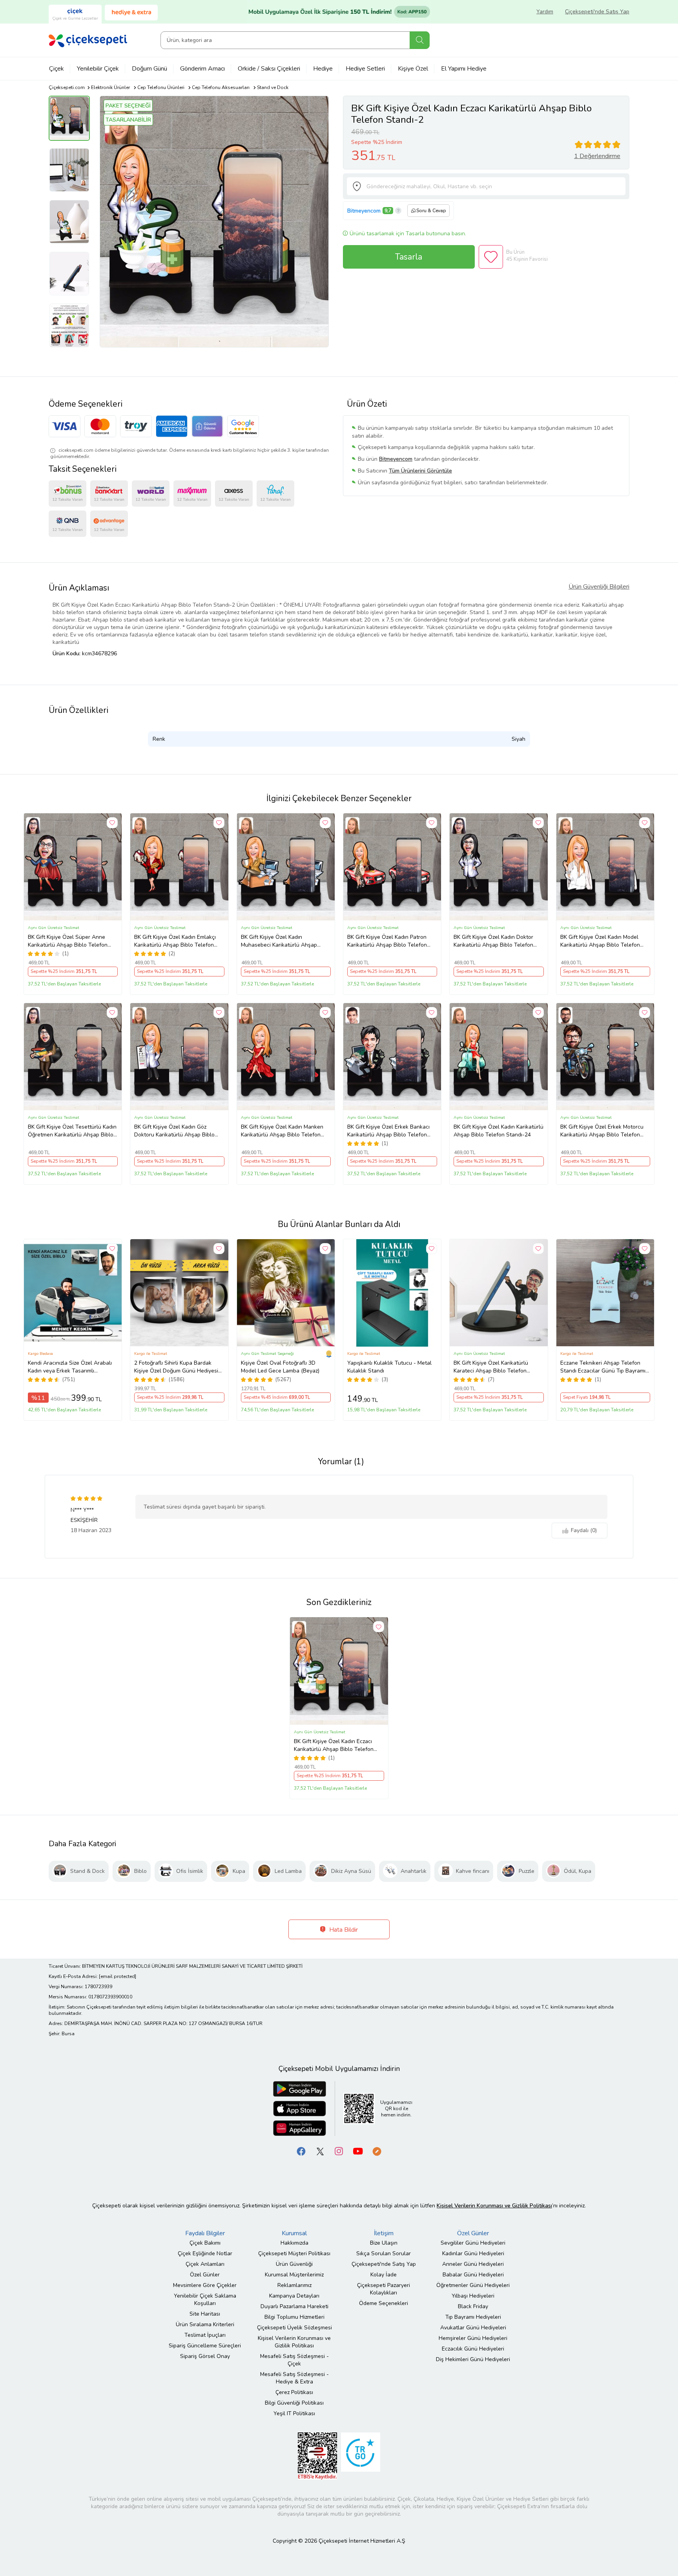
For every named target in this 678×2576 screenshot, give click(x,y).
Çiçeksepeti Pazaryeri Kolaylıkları (384, 2289)
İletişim (384, 2233)
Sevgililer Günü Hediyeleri (473, 2243)
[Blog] (377, 2151)
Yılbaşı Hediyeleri (473, 2296)
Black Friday (473, 2306)
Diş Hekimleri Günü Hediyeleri (473, 2359)
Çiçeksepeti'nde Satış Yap (597, 12)
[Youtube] (358, 2151)
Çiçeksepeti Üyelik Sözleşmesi (294, 2328)
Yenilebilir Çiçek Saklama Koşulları (205, 2300)
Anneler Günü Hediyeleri (473, 2264)
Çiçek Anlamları (205, 2264)
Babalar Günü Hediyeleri (473, 2275)
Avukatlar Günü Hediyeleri (473, 2328)
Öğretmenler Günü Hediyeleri (473, 2285)
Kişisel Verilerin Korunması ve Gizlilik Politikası (294, 2342)
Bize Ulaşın (384, 2243)
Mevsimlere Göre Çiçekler (205, 2285)
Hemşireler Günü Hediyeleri (473, 2338)
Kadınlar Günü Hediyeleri (473, 2253)
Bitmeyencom (364, 211)
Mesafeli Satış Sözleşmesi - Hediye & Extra (294, 2378)
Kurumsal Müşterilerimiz (294, 2275)
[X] (320, 2151)
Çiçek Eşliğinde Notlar (205, 2253)
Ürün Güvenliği (294, 2264)
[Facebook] (301, 2151)
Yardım (545, 12)
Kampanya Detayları (294, 2296)
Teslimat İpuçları (205, 2335)
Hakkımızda (294, 2243)
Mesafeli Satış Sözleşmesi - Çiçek (294, 2360)
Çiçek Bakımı (205, 2243)
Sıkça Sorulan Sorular (384, 2253)
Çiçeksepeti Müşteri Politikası (294, 2253)
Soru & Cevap (431, 211)
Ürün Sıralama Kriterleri (205, 2324)
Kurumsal (294, 2233)
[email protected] (118, 1976)
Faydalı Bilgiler (205, 2233)
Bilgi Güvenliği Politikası (294, 2403)
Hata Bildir (343, 1930)
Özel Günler (205, 2275)
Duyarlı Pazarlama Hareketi (294, 2306)
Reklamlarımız (294, 2285)
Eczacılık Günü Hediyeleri (473, 2349)
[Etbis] (317, 2455)
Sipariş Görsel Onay (205, 2356)
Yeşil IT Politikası (294, 2413)
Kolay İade (384, 2275)
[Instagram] (339, 2151)
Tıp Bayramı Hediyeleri (473, 2317)
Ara (420, 40)
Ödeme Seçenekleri (384, 2303)
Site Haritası (205, 2314)
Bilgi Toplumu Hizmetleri (294, 2317)
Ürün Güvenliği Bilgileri (599, 587)
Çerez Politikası (294, 2392)
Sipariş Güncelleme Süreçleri (205, 2346)
